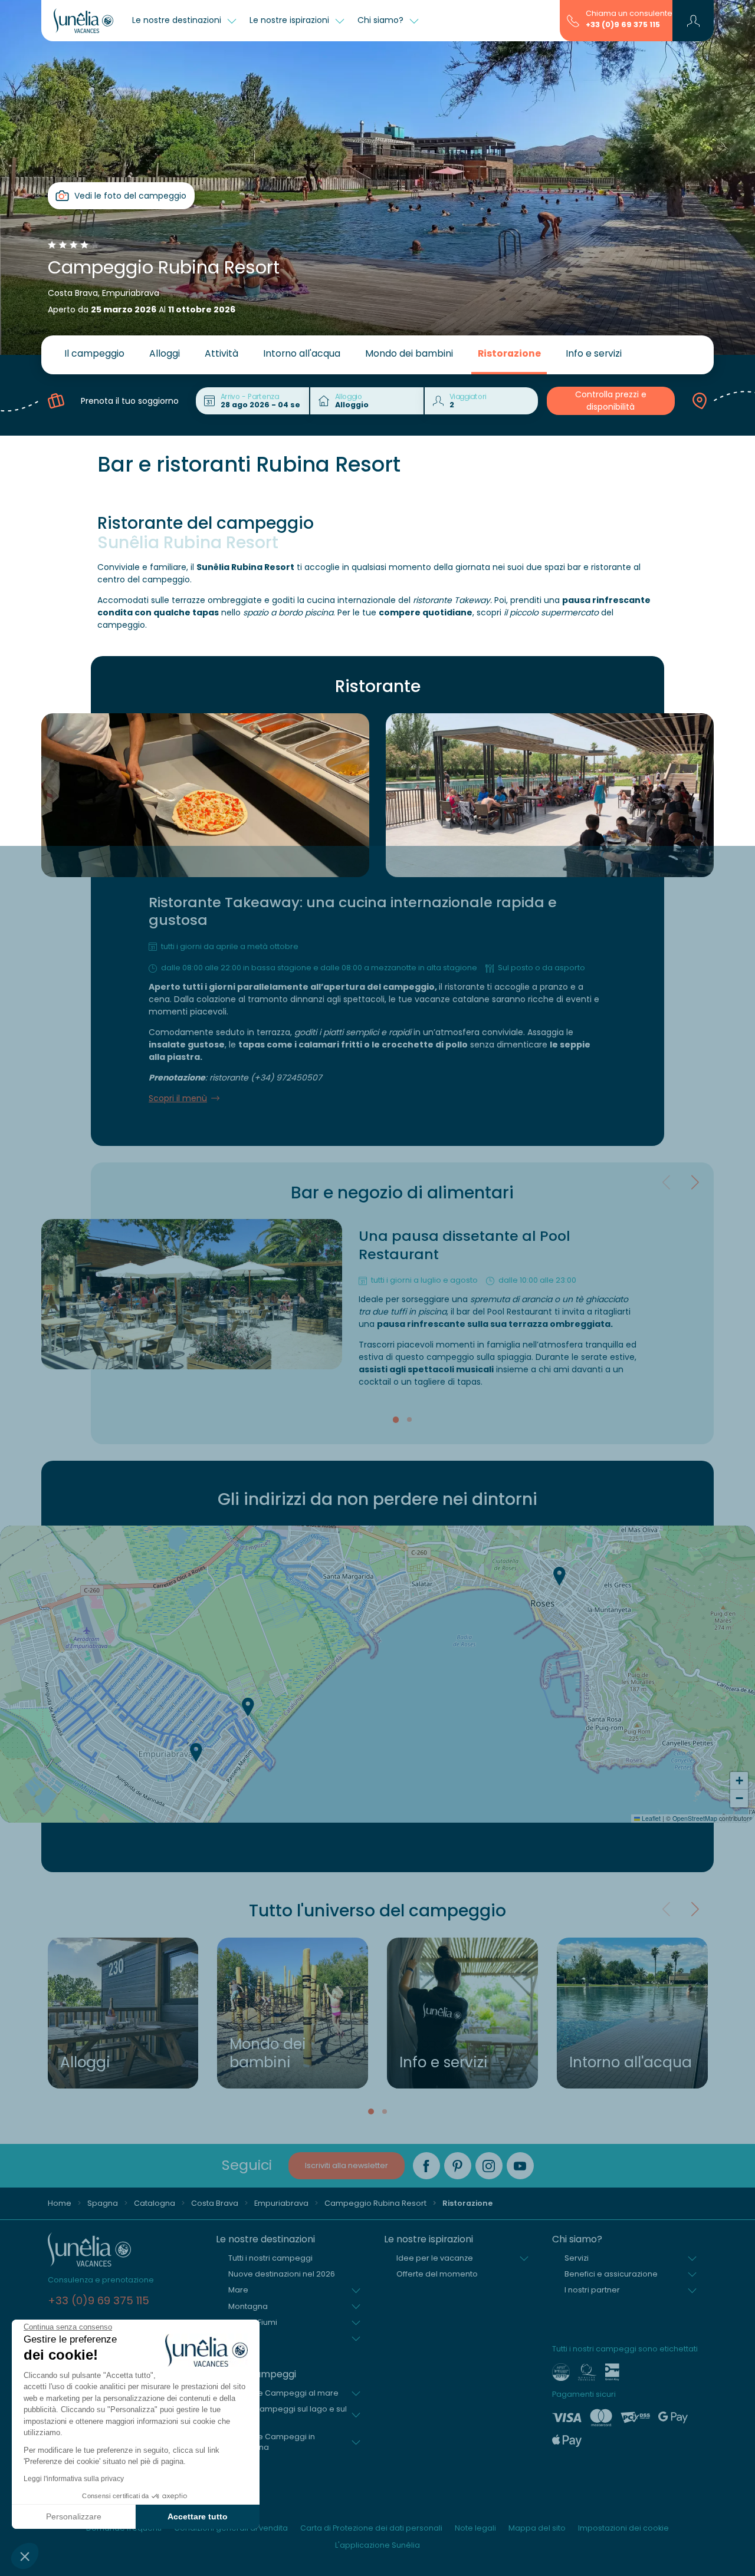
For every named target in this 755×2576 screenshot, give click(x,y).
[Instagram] (489, 2166)
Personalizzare (74, 2516)
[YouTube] (520, 2166)
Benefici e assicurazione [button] (611, 2274)
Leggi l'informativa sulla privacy (74, 2479)
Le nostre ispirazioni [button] (290, 20)
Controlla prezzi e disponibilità (611, 401)
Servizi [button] (577, 2258)
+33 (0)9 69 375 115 (623, 24)
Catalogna (155, 2203)
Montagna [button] (248, 2306)
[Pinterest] (458, 2166)
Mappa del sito (537, 2528)
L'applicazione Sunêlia (377, 2545)
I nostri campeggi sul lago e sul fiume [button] (288, 2414)
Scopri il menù (178, 1098)
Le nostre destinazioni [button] (178, 20)
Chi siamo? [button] (382, 20)
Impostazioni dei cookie (623, 2528)
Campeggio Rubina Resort (375, 2203)
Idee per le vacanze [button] (435, 2258)
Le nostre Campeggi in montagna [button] (272, 2442)
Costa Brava (215, 2203)
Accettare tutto (198, 2516)
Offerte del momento (437, 2274)
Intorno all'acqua (302, 353)
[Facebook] (426, 2166)
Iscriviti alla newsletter (347, 2165)
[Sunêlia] (83, 21)
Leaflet (650, 1818)
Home (60, 2203)
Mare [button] (238, 2290)
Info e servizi (594, 353)
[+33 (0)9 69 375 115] (573, 20)
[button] (25, 2556)
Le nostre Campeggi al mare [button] (283, 2393)
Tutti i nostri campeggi (270, 2258)
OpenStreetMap (695, 1818)
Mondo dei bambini (409, 353)
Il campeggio (94, 353)
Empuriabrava (281, 2203)
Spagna (103, 2203)
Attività (221, 353)
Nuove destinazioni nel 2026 (282, 2274)
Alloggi (165, 353)
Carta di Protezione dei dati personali (371, 2528)
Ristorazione (509, 353)
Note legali (475, 2528)
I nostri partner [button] (592, 2290)
